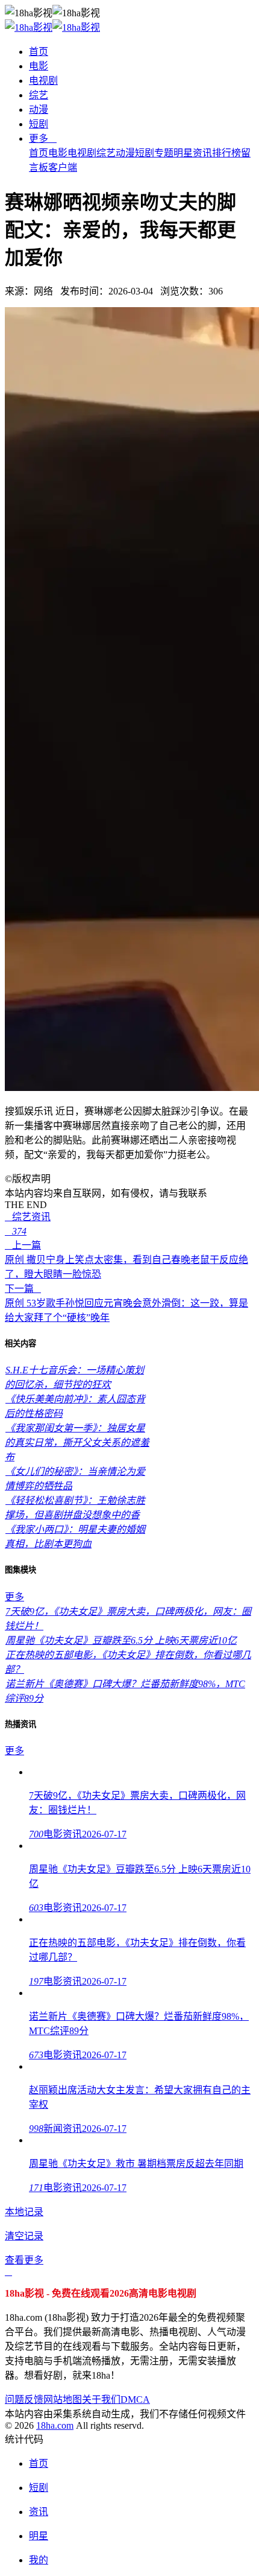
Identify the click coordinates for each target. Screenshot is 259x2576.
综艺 (39, 95)
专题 (164, 153)
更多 (43, 138)
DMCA (135, 2399)
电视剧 (43, 81)
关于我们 (101, 2399)
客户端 (63, 167)
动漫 (39, 110)
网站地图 (63, 2399)
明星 (183, 153)
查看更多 (24, 2260)
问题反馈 (24, 2399)
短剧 (39, 124)
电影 (39, 66)
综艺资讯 (28, 1217)
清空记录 (24, 2236)
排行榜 (226, 153)
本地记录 (24, 2212)
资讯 (202, 153)
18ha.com (55, 2425)
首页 (39, 52)
